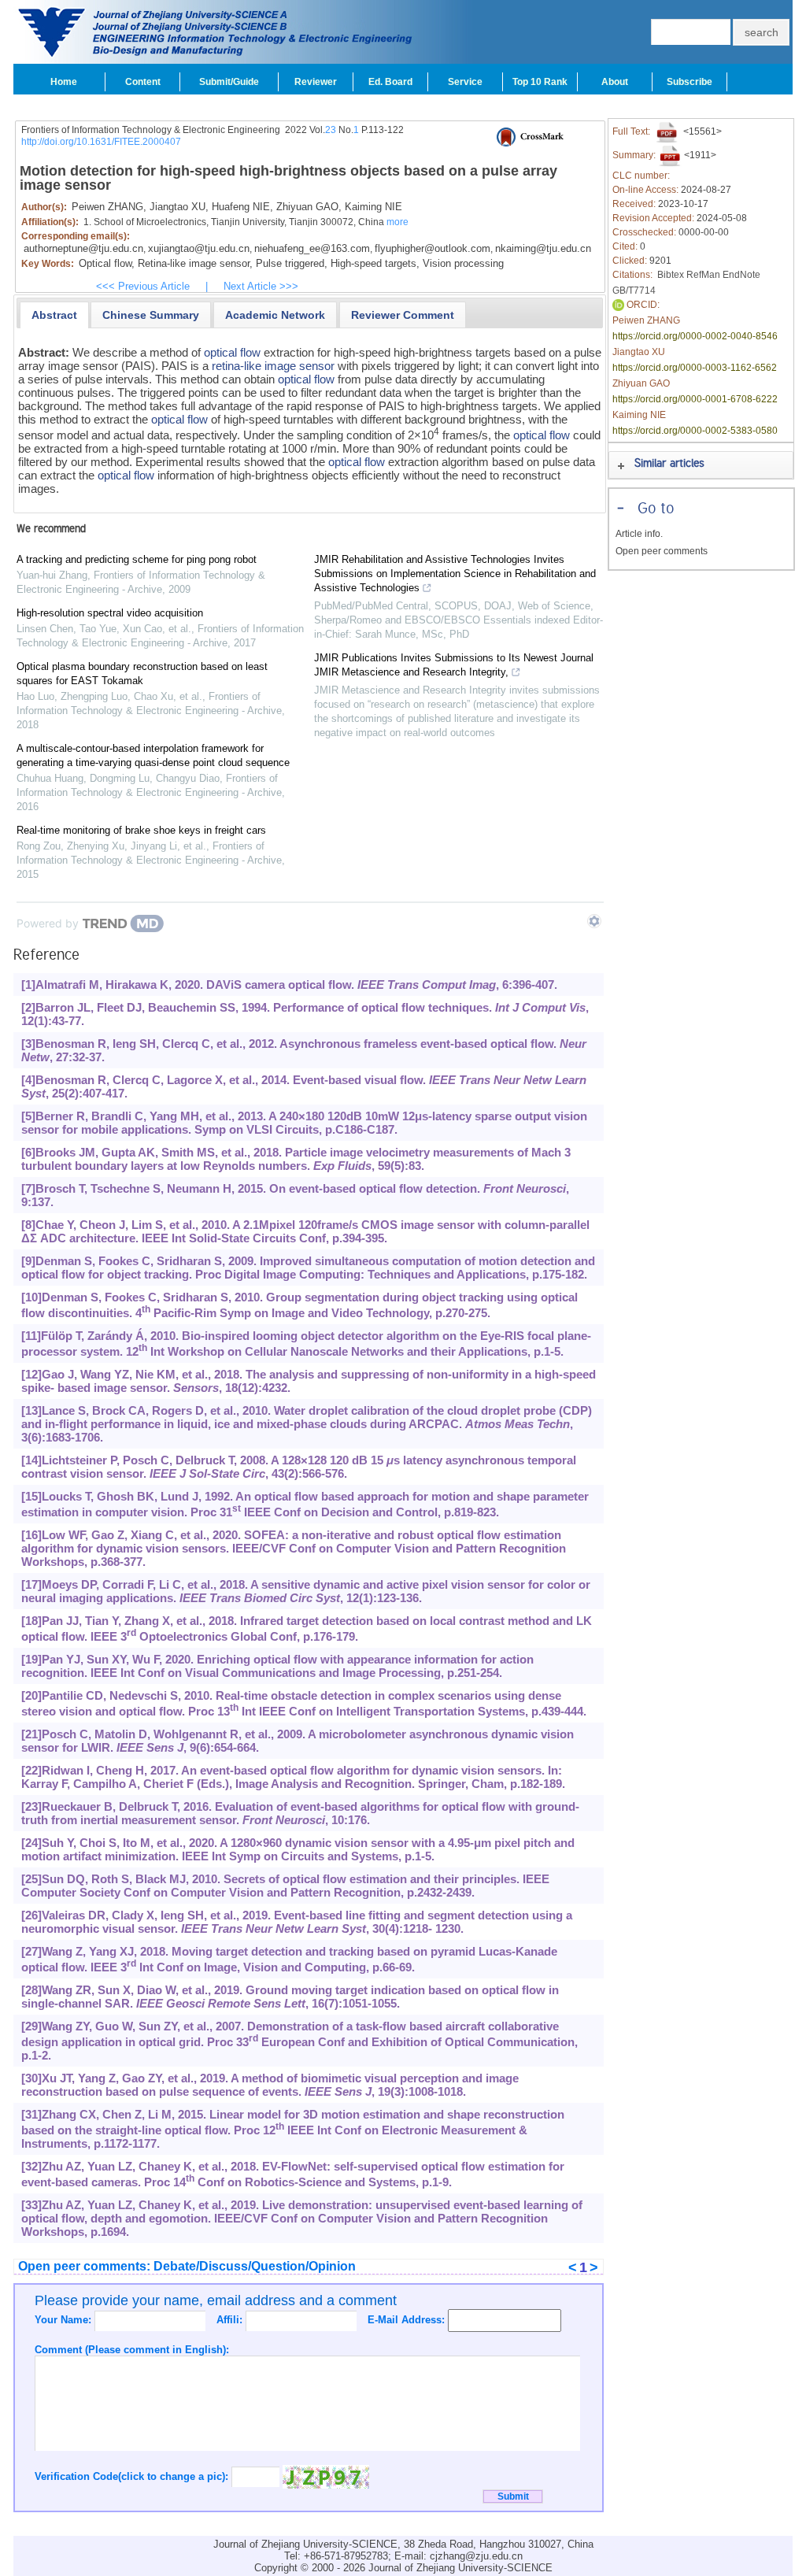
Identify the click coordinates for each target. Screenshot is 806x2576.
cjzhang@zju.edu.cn (476, 2556)
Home (64, 82)
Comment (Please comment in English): (132, 2350)
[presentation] (54, 315)
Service (465, 82)
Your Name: (65, 2320)
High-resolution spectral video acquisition (110, 613)
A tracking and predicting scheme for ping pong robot (137, 559)
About (615, 82)
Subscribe (690, 82)
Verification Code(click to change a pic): (133, 2476)
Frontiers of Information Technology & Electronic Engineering (151, 130)
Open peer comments (662, 551)
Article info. (639, 534)
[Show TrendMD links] (594, 921)
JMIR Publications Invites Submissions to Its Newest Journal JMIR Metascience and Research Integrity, (454, 665)
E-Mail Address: (408, 2320)
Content (143, 82)
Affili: (231, 2320)
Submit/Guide (229, 82)
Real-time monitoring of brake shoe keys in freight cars (141, 830)
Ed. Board (390, 82)
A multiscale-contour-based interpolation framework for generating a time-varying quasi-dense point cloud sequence (153, 755)
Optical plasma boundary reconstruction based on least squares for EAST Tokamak (142, 674)
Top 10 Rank (540, 82)
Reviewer (316, 82)
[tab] (54, 315)
